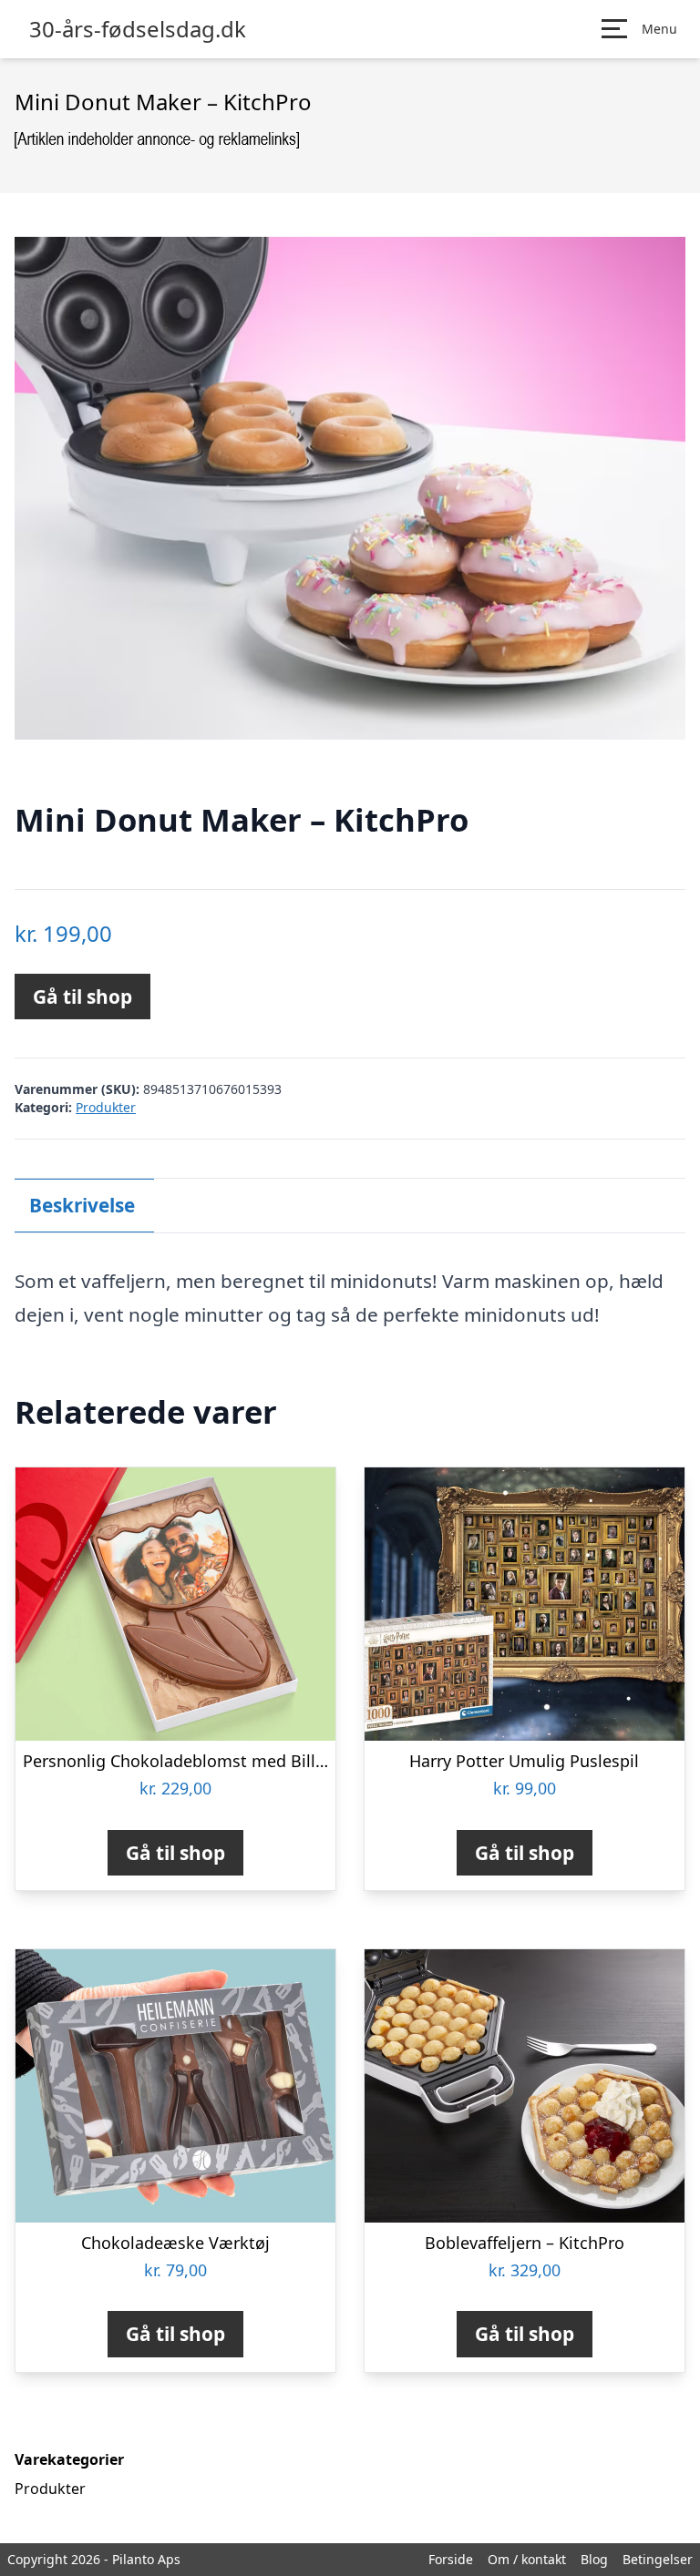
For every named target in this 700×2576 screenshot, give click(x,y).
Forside (451, 2559)
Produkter (106, 1107)
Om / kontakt (527, 2559)
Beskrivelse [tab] (82, 1205)
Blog (594, 2559)
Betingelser (658, 2559)
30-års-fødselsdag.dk (138, 29)
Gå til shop (82, 997)
